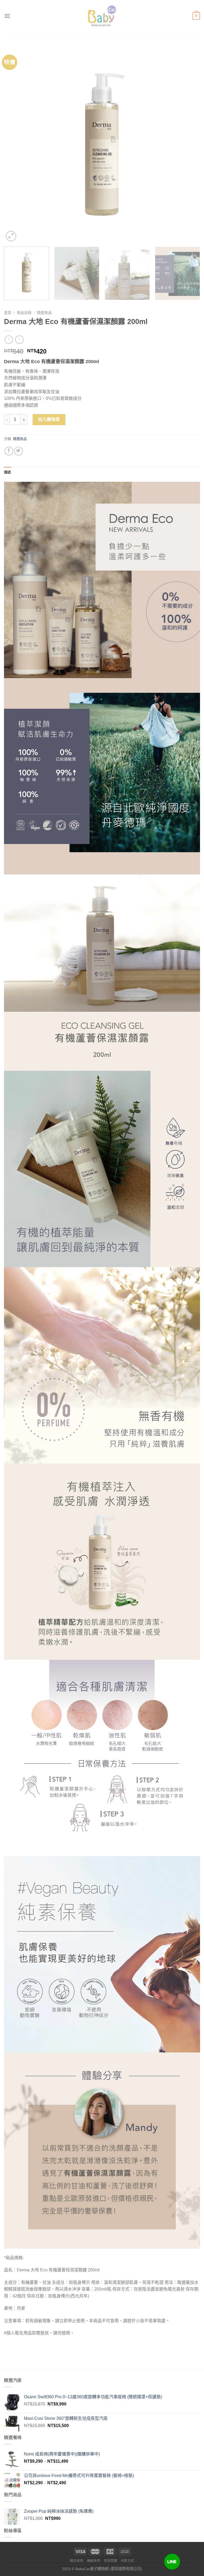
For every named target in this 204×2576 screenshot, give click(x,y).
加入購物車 (49, 419)
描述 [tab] (8, 472)
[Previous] (15, 145)
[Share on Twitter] (18, 451)
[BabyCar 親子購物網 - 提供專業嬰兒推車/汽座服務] (102, 16)
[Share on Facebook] (9, 451)
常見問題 (110, 2561)
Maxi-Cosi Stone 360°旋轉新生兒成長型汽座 (66, 2418)
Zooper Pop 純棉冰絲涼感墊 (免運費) (59, 2511)
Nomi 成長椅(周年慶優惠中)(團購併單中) (62, 2454)
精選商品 (44, 313)
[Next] (189, 145)
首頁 (8, 313)
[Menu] (7, 16)
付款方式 (127, 2561)
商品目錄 (24, 313)
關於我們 (76, 2561)
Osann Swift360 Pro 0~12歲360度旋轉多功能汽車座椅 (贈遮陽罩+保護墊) (93, 2397)
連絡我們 (93, 2561)
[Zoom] (11, 236)
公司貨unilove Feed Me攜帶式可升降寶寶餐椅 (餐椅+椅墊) (79, 2476)
